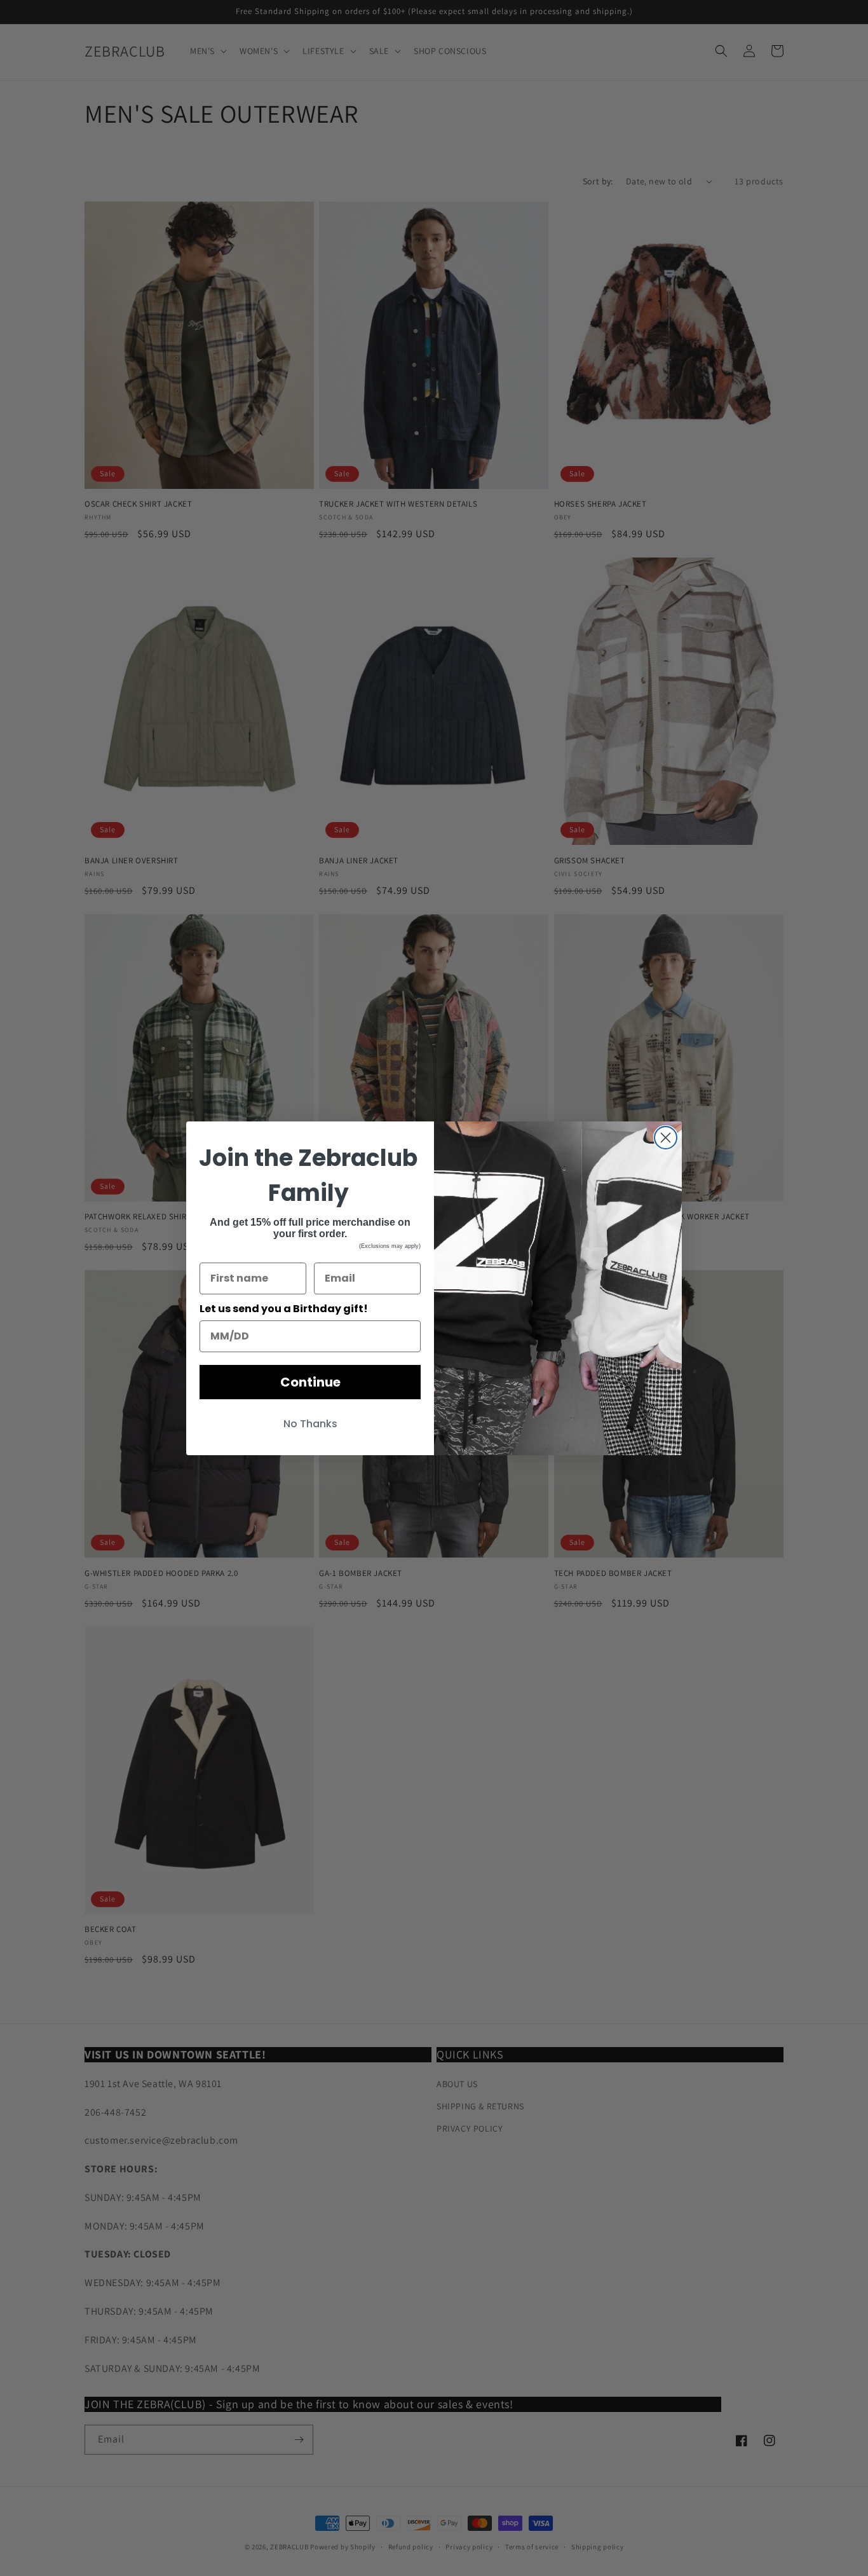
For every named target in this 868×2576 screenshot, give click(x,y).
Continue (310, 1382)
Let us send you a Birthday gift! (284, 1309)
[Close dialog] (666, 1138)
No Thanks (310, 1424)
